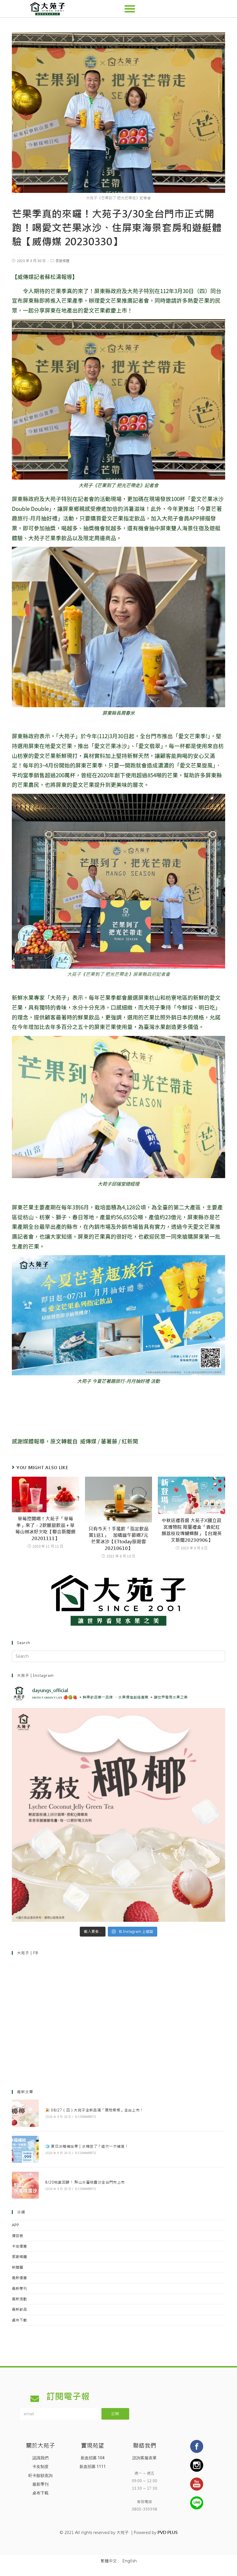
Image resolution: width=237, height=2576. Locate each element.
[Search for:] (118, 1656)
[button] (130, 9)
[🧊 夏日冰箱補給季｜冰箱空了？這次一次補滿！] (25, 2149)
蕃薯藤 (109, 1441)
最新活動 (19, 2299)
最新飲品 (19, 2309)
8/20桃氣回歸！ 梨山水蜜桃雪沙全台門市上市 (85, 2182)
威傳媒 (88, 1441)
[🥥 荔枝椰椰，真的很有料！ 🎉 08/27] (118, 1815)
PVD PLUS (167, 2533)
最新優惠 (19, 2278)
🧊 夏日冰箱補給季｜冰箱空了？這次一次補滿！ (87, 2146)
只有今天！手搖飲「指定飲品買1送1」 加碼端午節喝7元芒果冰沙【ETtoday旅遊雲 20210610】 (118, 1539)
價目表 (17, 2236)
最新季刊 (19, 2289)
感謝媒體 (62, 261)
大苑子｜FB (28, 1953)
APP (15, 2225)
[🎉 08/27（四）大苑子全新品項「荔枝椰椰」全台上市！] (25, 2113)
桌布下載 (19, 2320)
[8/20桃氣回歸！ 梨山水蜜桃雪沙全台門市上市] (25, 2185)
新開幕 (17, 2267)
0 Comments (85, 2117)
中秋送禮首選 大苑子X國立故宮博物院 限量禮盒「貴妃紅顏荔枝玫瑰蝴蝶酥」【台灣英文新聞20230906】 (192, 1530)
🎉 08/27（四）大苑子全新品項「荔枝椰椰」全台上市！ (94, 2110)
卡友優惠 (19, 2246)
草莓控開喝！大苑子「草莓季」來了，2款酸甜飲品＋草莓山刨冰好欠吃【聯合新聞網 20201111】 (45, 1529)
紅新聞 (130, 1441)
